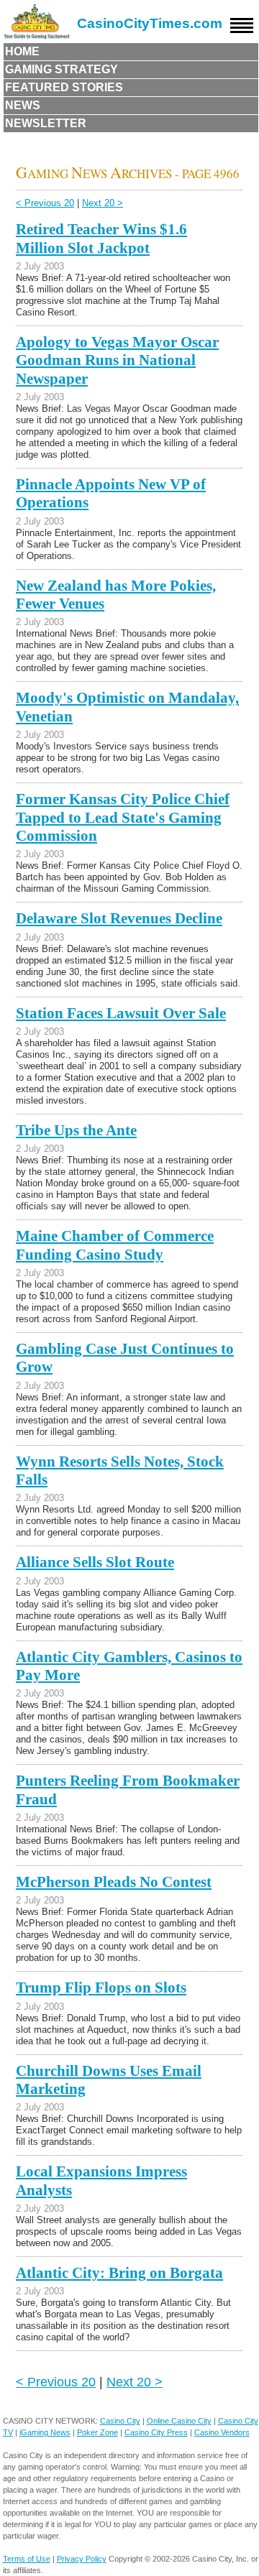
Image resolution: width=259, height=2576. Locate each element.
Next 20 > (103, 203)
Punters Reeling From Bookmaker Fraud (128, 1790)
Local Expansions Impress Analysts (101, 2180)
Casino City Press (156, 2432)
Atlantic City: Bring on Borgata (119, 2273)
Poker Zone (97, 2432)
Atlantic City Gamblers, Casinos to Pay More (129, 1666)
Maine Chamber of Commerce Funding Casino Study (115, 1245)
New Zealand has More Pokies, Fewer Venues (116, 595)
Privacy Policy (82, 2559)
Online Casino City (179, 2421)
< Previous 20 (45, 203)
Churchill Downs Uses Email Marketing (109, 2080)
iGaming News (45, 2432)
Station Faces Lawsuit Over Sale (121, 1013)
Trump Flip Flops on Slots (101, 1988)
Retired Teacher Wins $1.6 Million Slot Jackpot (101, 238)
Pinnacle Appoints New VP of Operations (111, 493)
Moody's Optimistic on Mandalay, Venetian (127, 707)
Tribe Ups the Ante (76, 1130)
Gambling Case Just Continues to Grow (125, 1358)
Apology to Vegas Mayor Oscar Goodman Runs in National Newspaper (117, 360)
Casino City (120, 2421)
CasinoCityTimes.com (150, 23)
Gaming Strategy (62, 69)
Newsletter (46, 123)
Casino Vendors (222, 2432)
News (23, 105)
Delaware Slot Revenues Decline (119, 918)
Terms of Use (27, 2559)
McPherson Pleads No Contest (114, 1882)
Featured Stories (64, 87)
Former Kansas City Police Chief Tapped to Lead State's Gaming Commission (123, 817)
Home (22, 51)
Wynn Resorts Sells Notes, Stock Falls (120, 1471)
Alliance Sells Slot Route (95, 1562)
